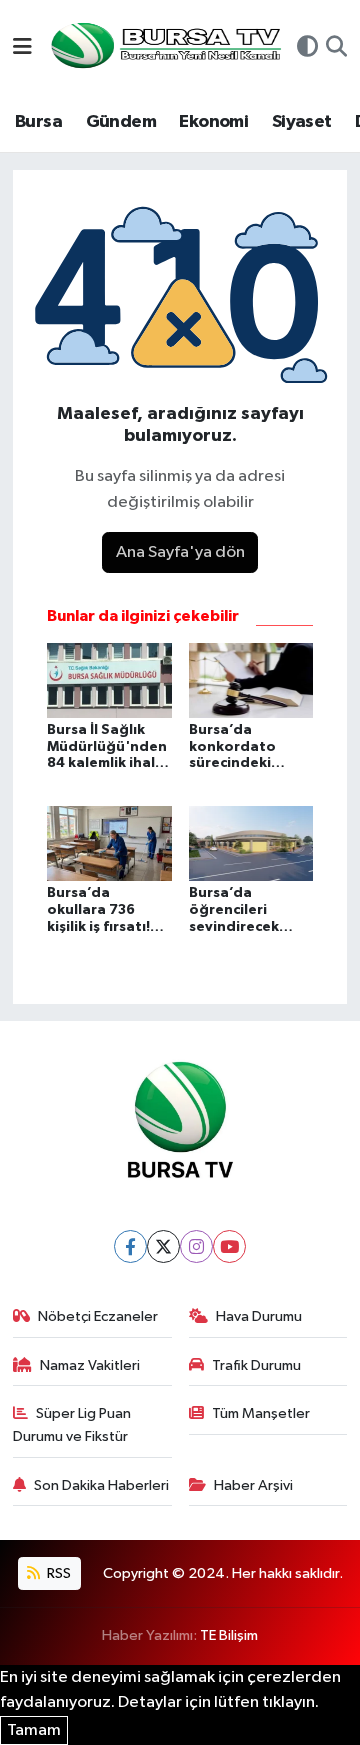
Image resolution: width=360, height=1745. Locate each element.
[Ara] (336, 49)
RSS (57, 1573)
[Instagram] (196, 1246)
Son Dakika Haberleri (101, 1485)
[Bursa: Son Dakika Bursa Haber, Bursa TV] (164, 47)
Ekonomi (213, 122)
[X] (163, 1246)
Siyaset (302, 122)
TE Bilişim (229, 1635)
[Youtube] (229, 1246)
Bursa (38, 122)
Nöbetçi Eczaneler (98, 1316)
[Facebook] (130, 1246)
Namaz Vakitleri (90, 1365)
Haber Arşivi (253, 1485)
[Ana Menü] (22, 48)
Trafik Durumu (256, 1365)
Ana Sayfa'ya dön (180, 552)
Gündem (121, 122)
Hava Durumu (259, 1316)
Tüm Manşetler (261, 1413)
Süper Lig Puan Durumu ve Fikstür (72, 1424)
